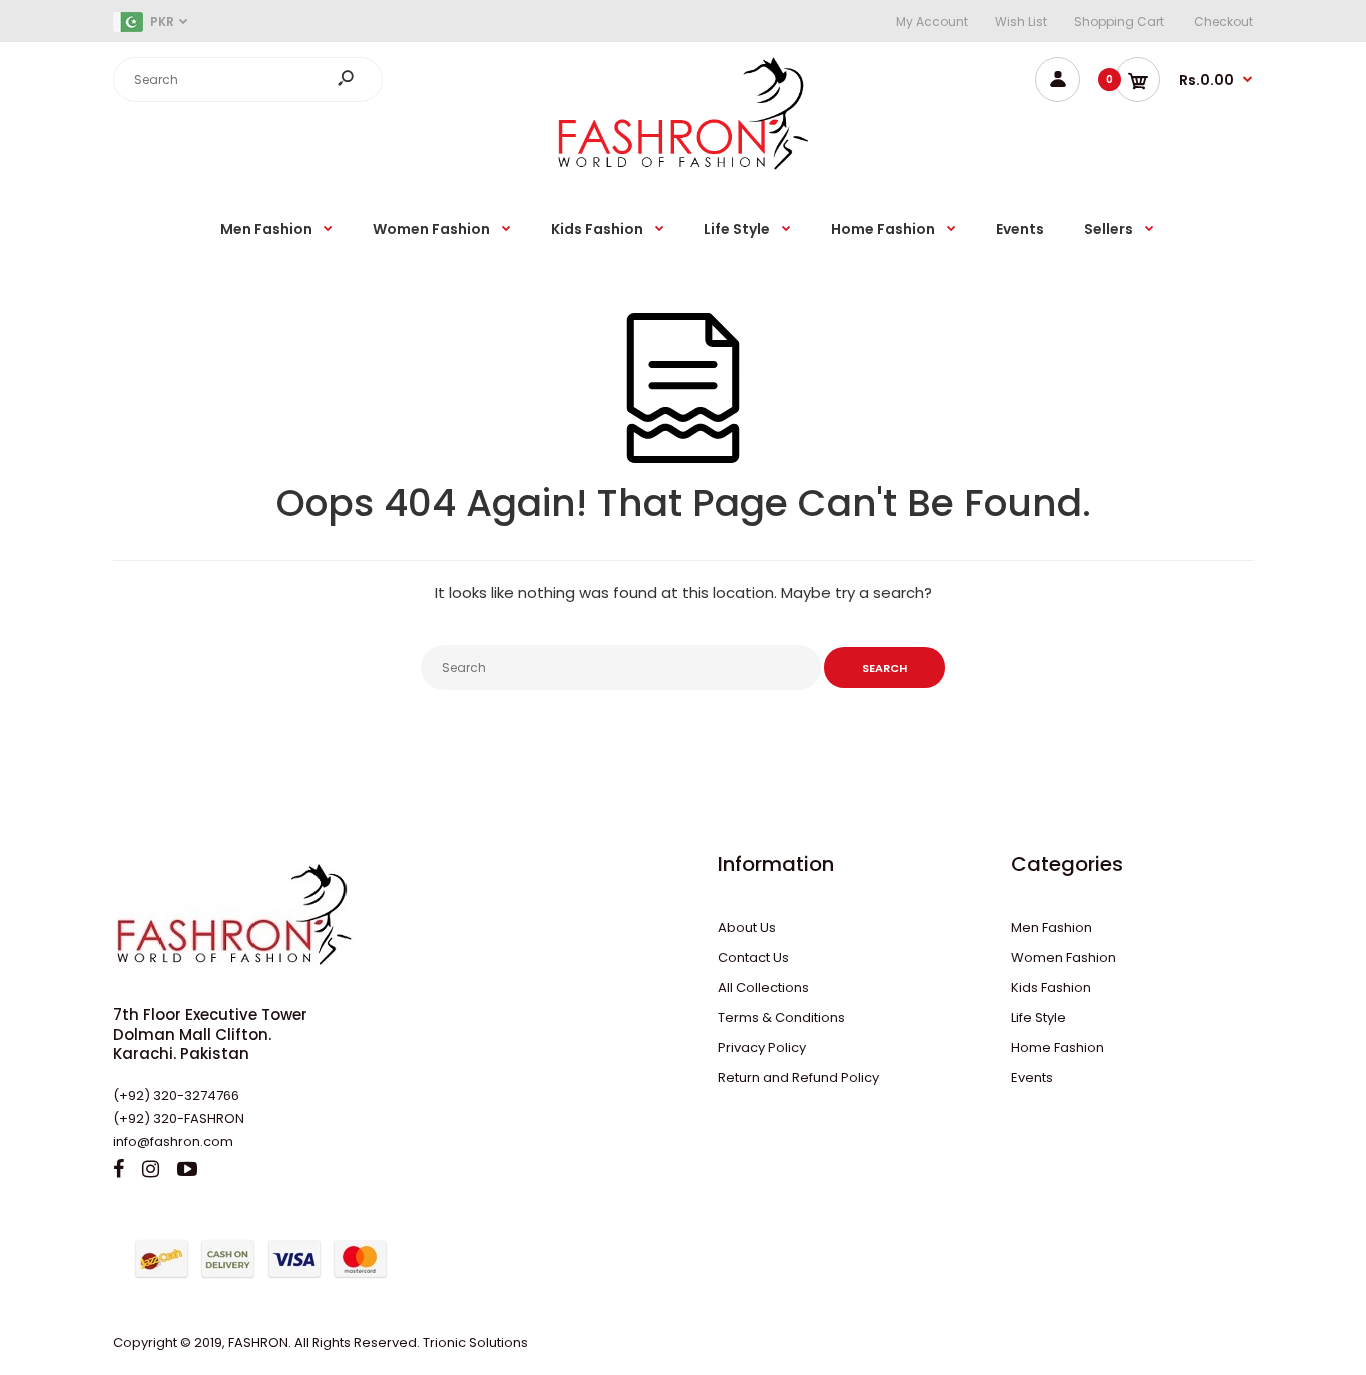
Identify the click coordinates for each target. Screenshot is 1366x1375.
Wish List (1021, 21)
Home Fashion (1057, 1047)
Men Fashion (1051, 927)
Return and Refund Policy (798, 1077)
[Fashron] (683, 165)
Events (1032, 1077)
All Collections (763, 987)
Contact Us (753, 957)
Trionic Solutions (475, 1342)
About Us (747, 927)
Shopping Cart (1119, 21)
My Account (932, 21)
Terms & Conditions (781, 1017)
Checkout (1223, 21)
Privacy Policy (762, 1047)
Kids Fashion (1051, 987)
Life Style (1038, 1017)
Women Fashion (1063, 957)
